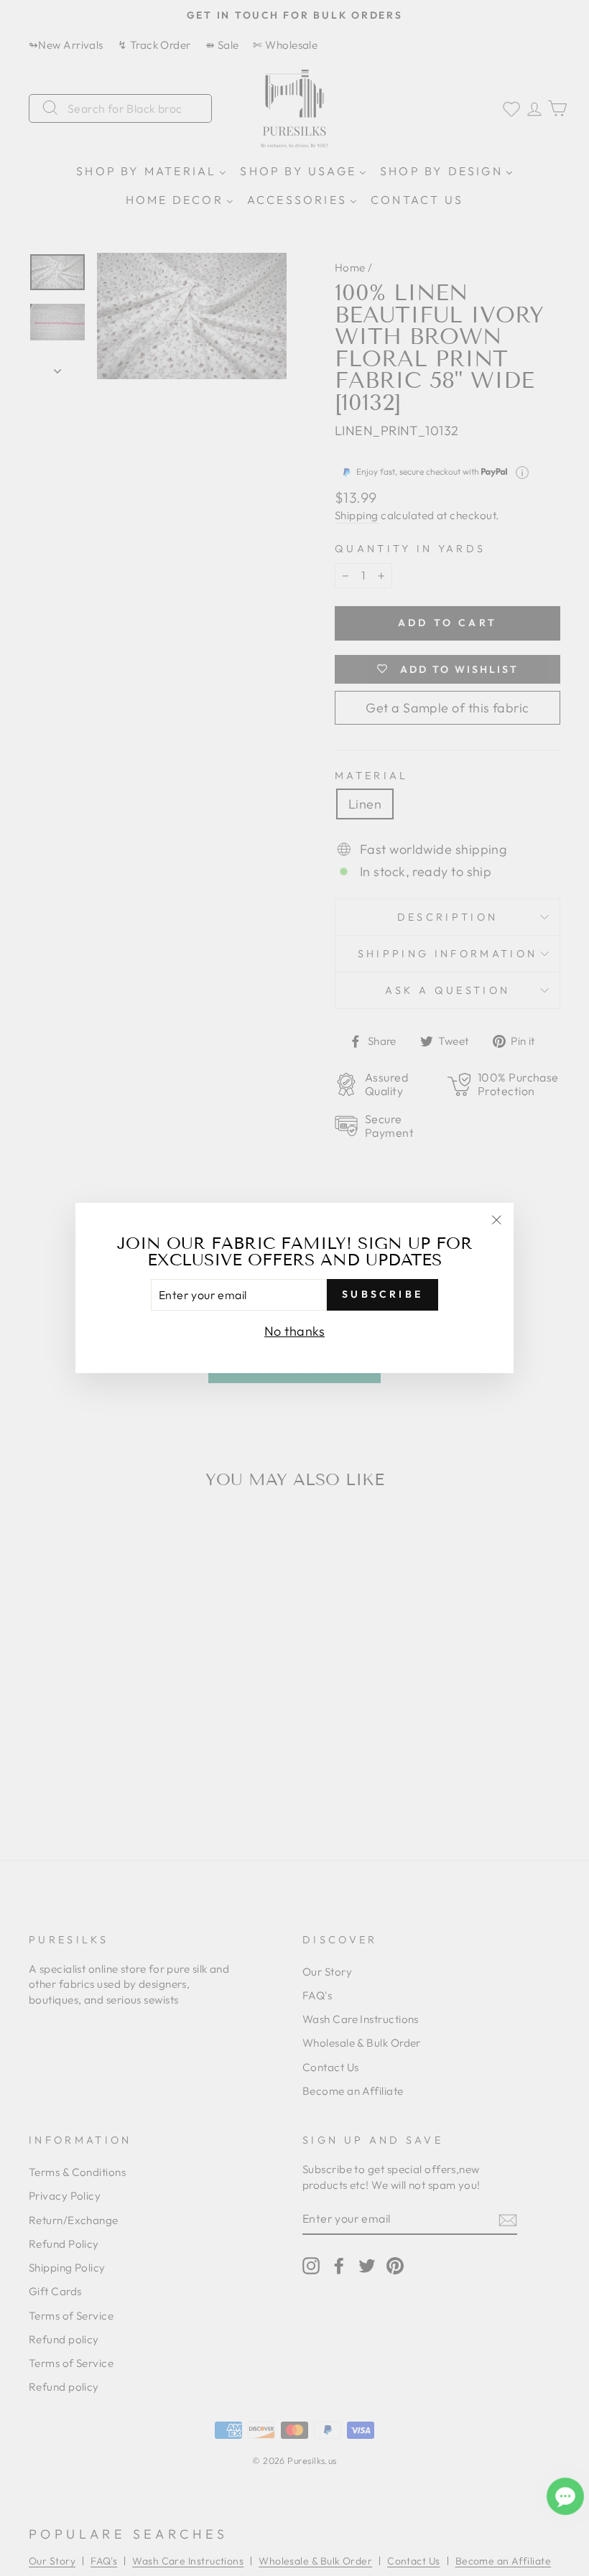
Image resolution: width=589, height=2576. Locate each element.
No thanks (294, 1331)
